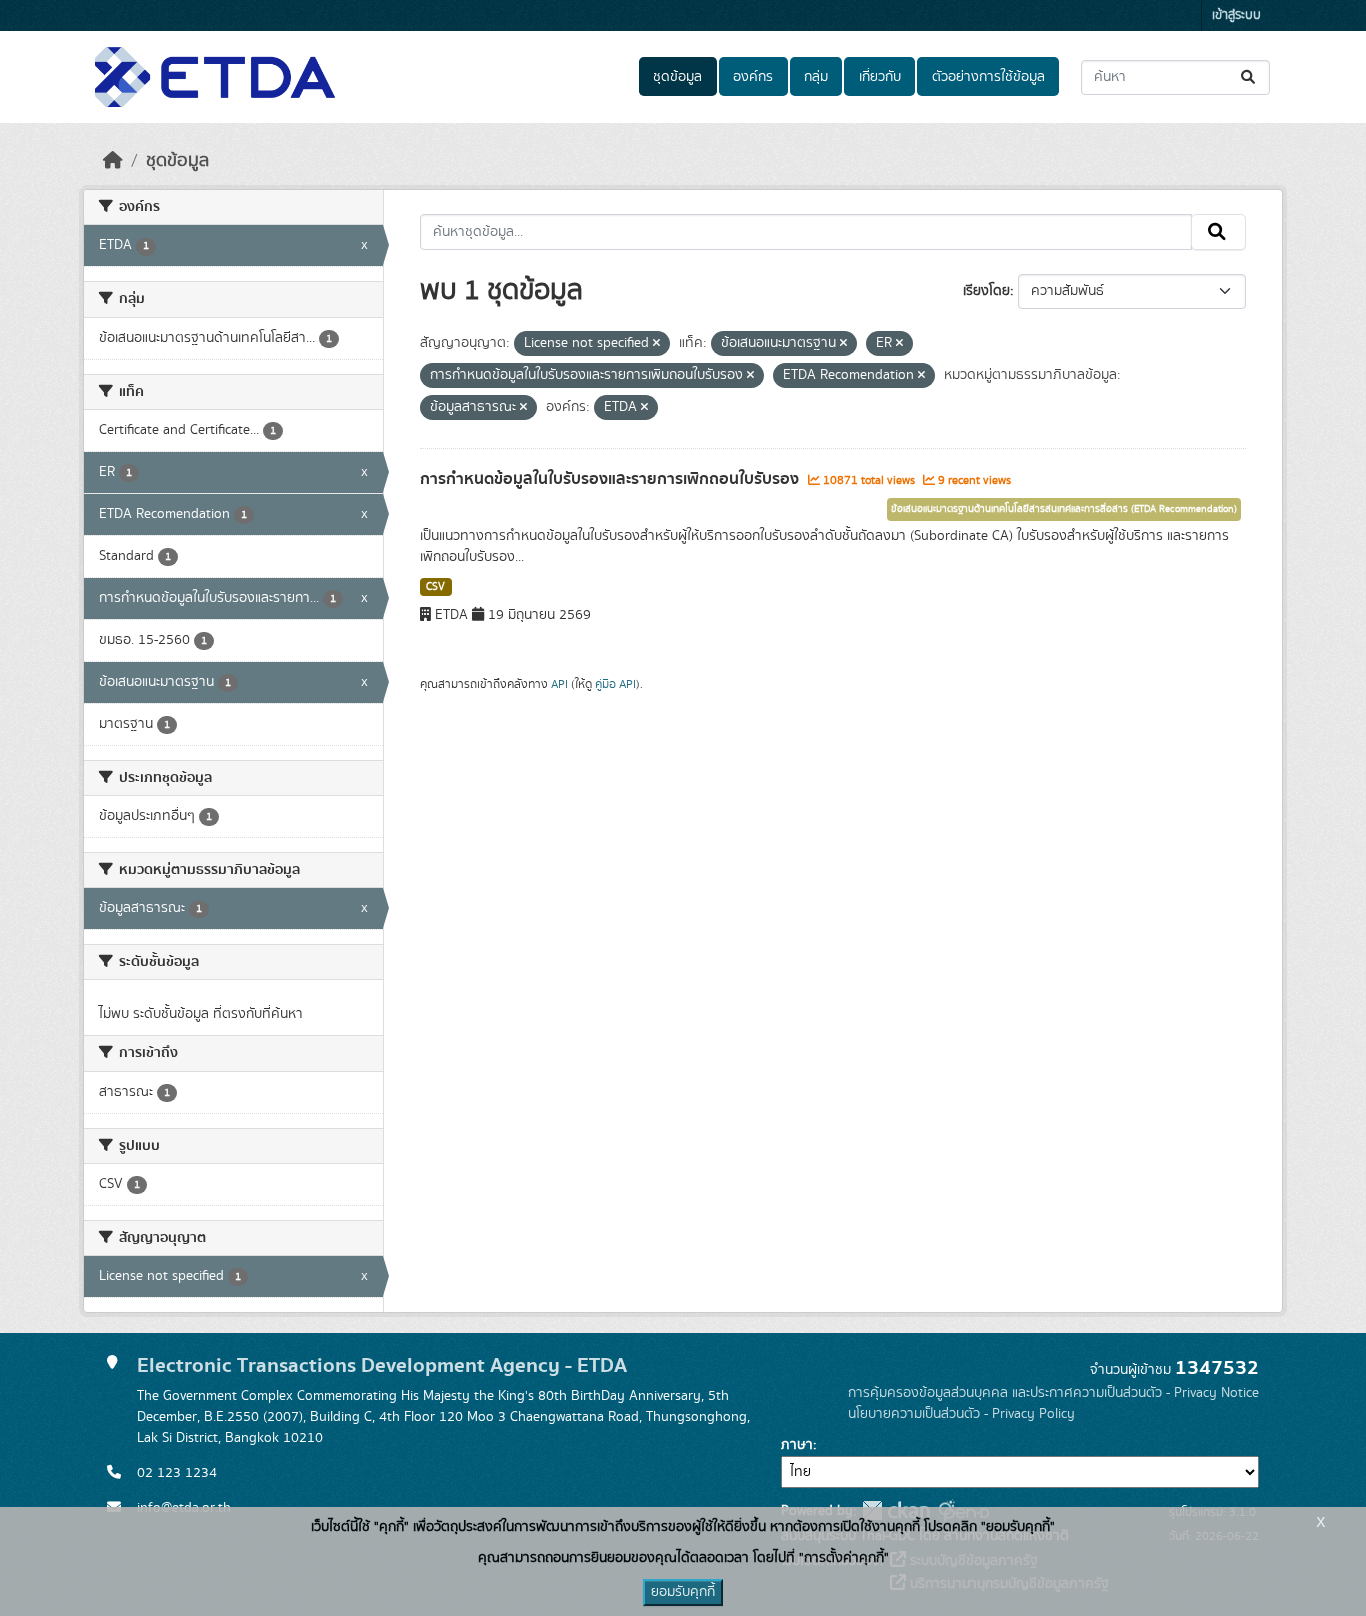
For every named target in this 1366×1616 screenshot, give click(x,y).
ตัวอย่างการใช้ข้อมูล (988, 77)
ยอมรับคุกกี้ (683, 1592)
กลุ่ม (816, 77)
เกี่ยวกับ (880, 77)
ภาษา (797, 1445)
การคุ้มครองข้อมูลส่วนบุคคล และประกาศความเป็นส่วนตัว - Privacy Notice (1053, 1393)
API (559, 684)
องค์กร (753, 77)
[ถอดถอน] (656, 344)
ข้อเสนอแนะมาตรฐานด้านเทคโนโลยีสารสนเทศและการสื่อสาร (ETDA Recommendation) (1064, 509)
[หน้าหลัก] (113, 161)
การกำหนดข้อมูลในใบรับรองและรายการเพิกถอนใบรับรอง (611, 479)
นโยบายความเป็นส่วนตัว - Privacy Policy (961, 1414)
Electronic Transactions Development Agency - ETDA (382, 1365)
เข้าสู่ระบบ (1236, 15)
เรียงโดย (986, 291)
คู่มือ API (615, 684)
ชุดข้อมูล (677, 77)
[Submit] (1249, 77)
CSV (435, 587)
